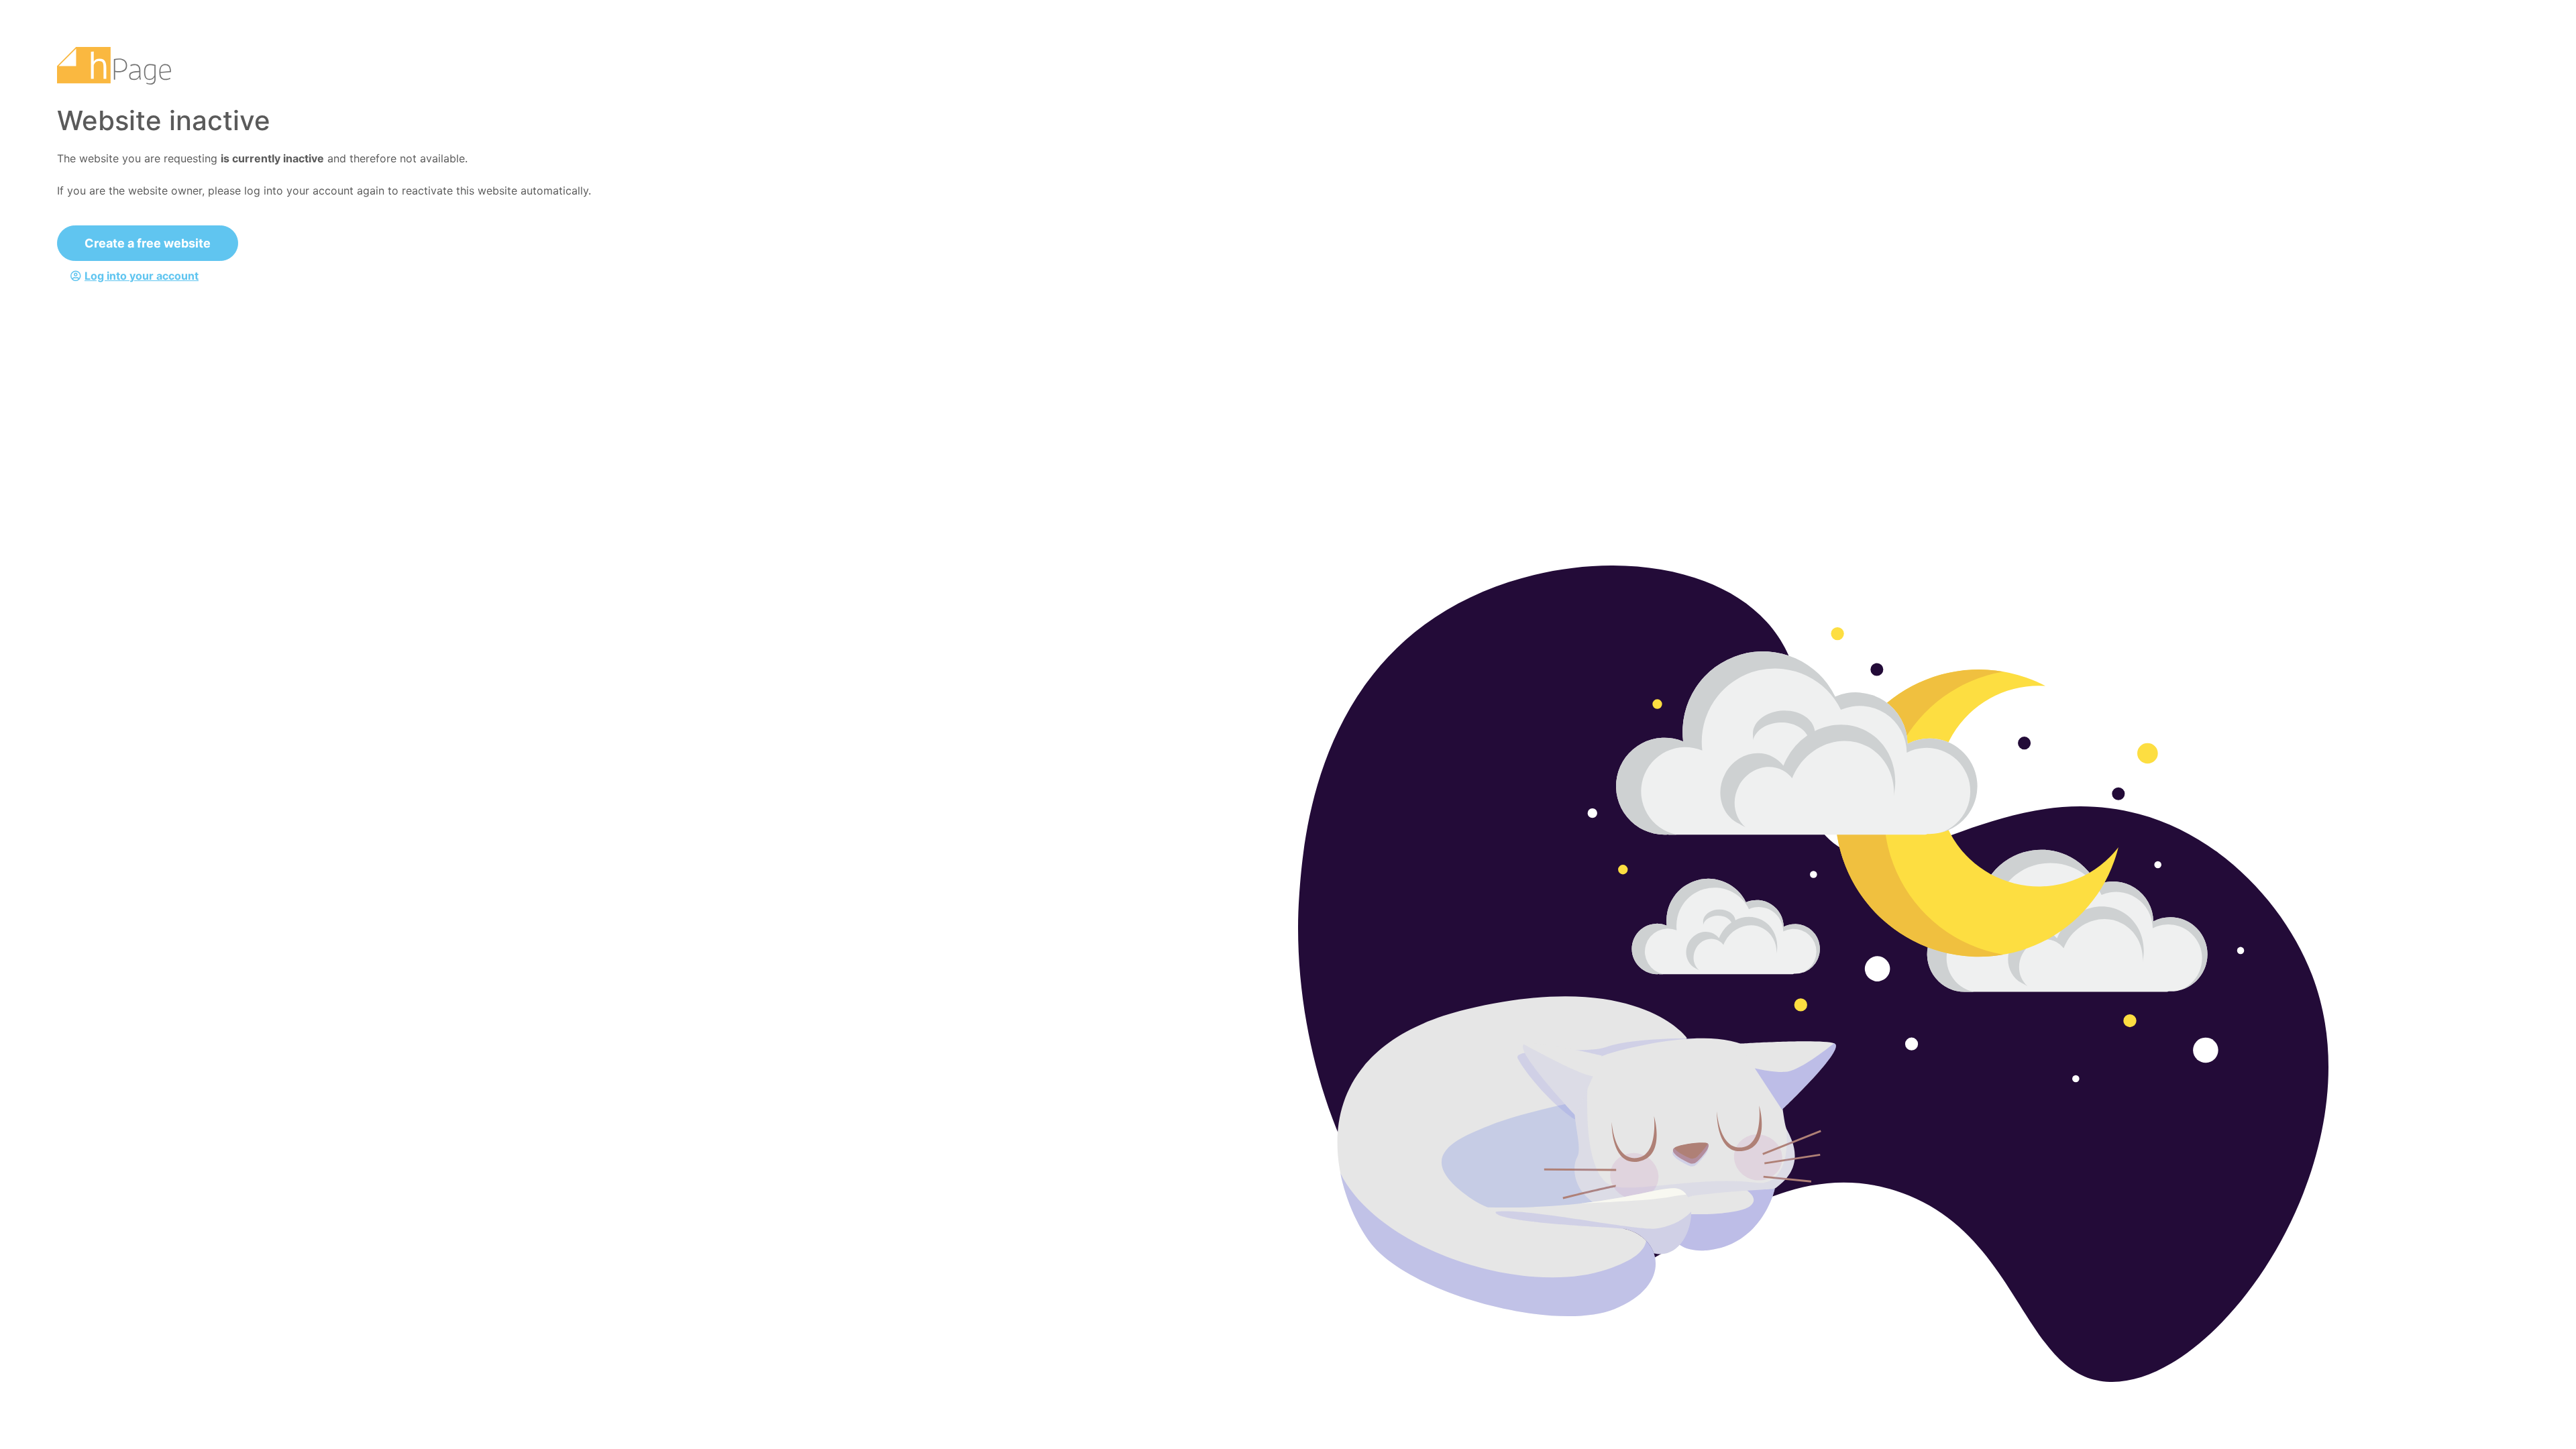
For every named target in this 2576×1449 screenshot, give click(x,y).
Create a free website (148, 243)
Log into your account (142, 276)
